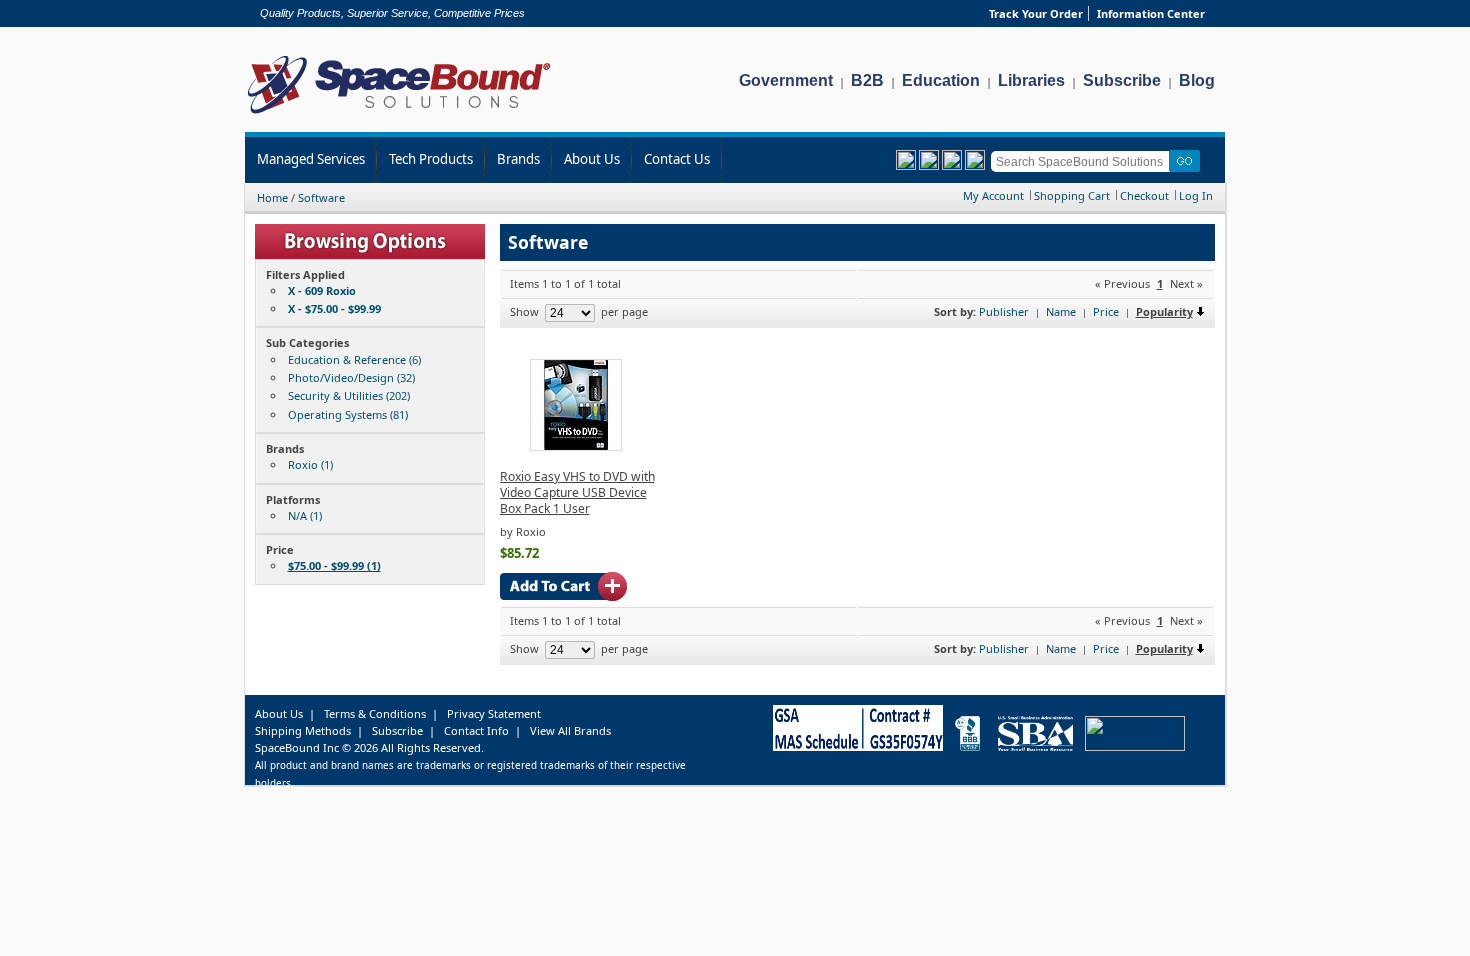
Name (1061, 311)
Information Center (1151, 13)
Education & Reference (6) (354, 359)
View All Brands (570, 730)
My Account (993, 195)
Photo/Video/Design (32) (351, 377)
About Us (592, 159)
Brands (518, 159)
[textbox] (1083, 161)
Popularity (1164, 311)
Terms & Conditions (375, 713)
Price (1106, 311)
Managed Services (311, 159)
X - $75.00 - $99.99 (334, 308)
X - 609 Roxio (322, 290)
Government (786, 80)
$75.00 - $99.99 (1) (334, 565)
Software (321, 197)
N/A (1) (305, 515)
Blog (1197, 80)
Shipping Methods (303, 730)
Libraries (1031, 80)
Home (272, 197)
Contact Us (677, 159)
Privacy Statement (494, 713)
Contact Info (476, 730)
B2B (867, 80)
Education (941, 80)
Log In (1196, 195)
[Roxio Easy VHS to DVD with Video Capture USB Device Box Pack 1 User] (576, 446)
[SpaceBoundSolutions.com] (399, 115)
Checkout (1144, 195)
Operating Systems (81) (348, 414)
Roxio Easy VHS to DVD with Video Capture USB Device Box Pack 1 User (577, 493)
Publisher (1004, 311)
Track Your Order (1036, 13)
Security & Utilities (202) (349, 395)
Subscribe (1122, 80)
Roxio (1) (310, 464)
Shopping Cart (1072, 195)
